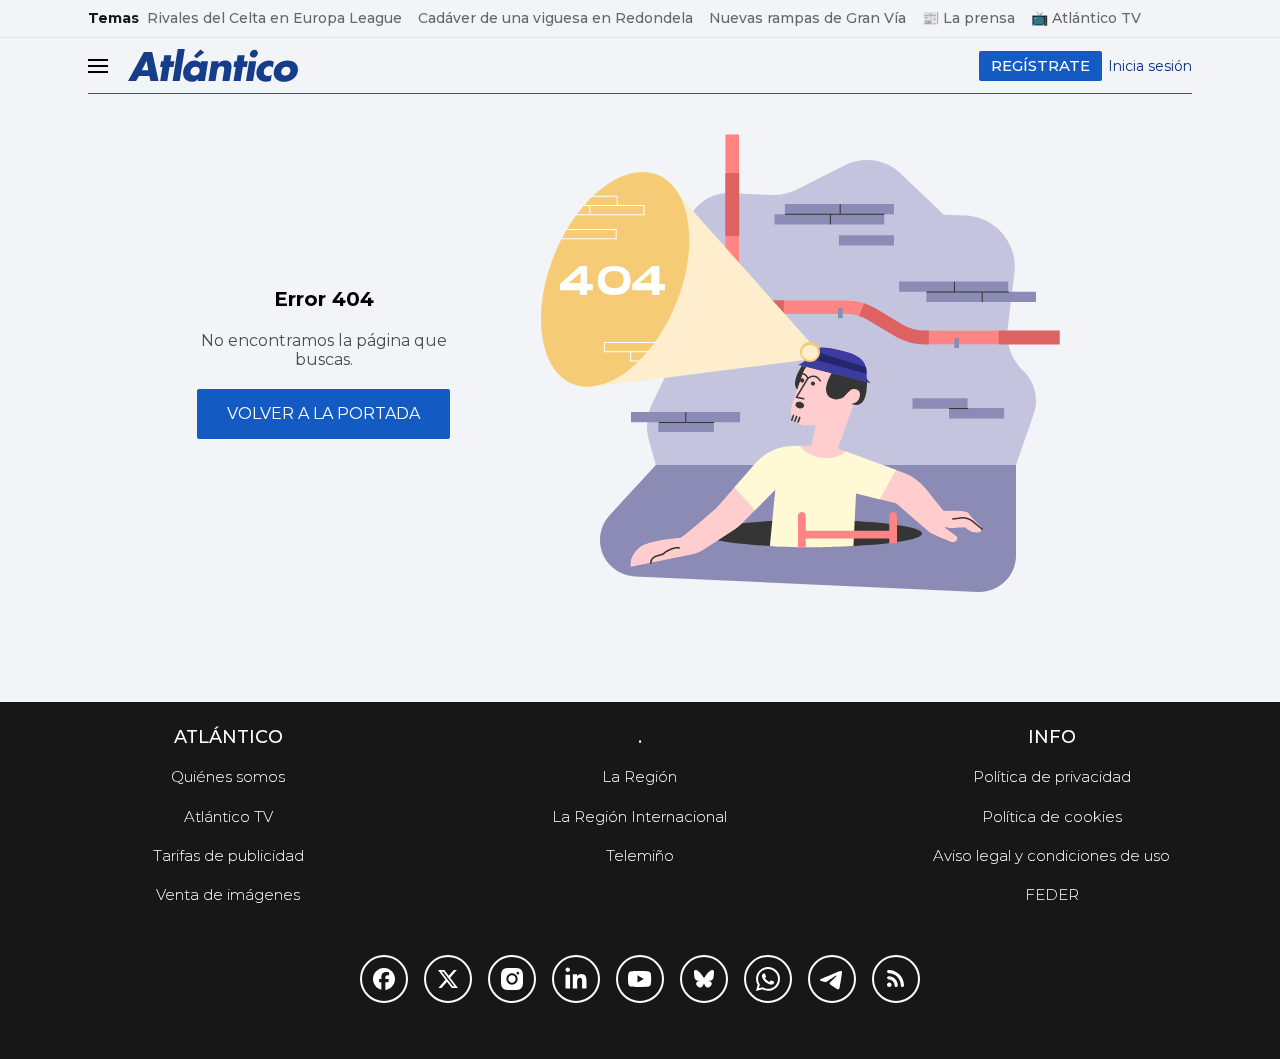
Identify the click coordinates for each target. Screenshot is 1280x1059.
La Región (639, 776)
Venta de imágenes (228, 894)
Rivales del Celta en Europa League (274, 18)
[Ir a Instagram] (512, 979)
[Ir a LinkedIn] (576, 979)
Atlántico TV (228, 816)
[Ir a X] (448, 979)
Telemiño (640, 855)
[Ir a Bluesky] (704, 979)
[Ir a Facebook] (384, 979)
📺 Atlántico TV (1086, 18)
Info (1052, 737)
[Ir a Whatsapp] (768, 979)
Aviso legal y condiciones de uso (1051, 855)
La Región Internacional (639, 816)
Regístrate (1040, 65)
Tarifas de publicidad (228, 855)
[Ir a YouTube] (640, 979)
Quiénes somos (228, 776)
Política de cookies (1052, 816)
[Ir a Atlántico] (213, 65)
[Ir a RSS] (896, 979)
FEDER (1052, 894)
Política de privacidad (1052, 776)
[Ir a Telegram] (832, 979)
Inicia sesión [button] (1150, 66)
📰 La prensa (968, 18)
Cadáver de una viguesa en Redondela (555, 18)
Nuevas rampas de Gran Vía (807, 18)
